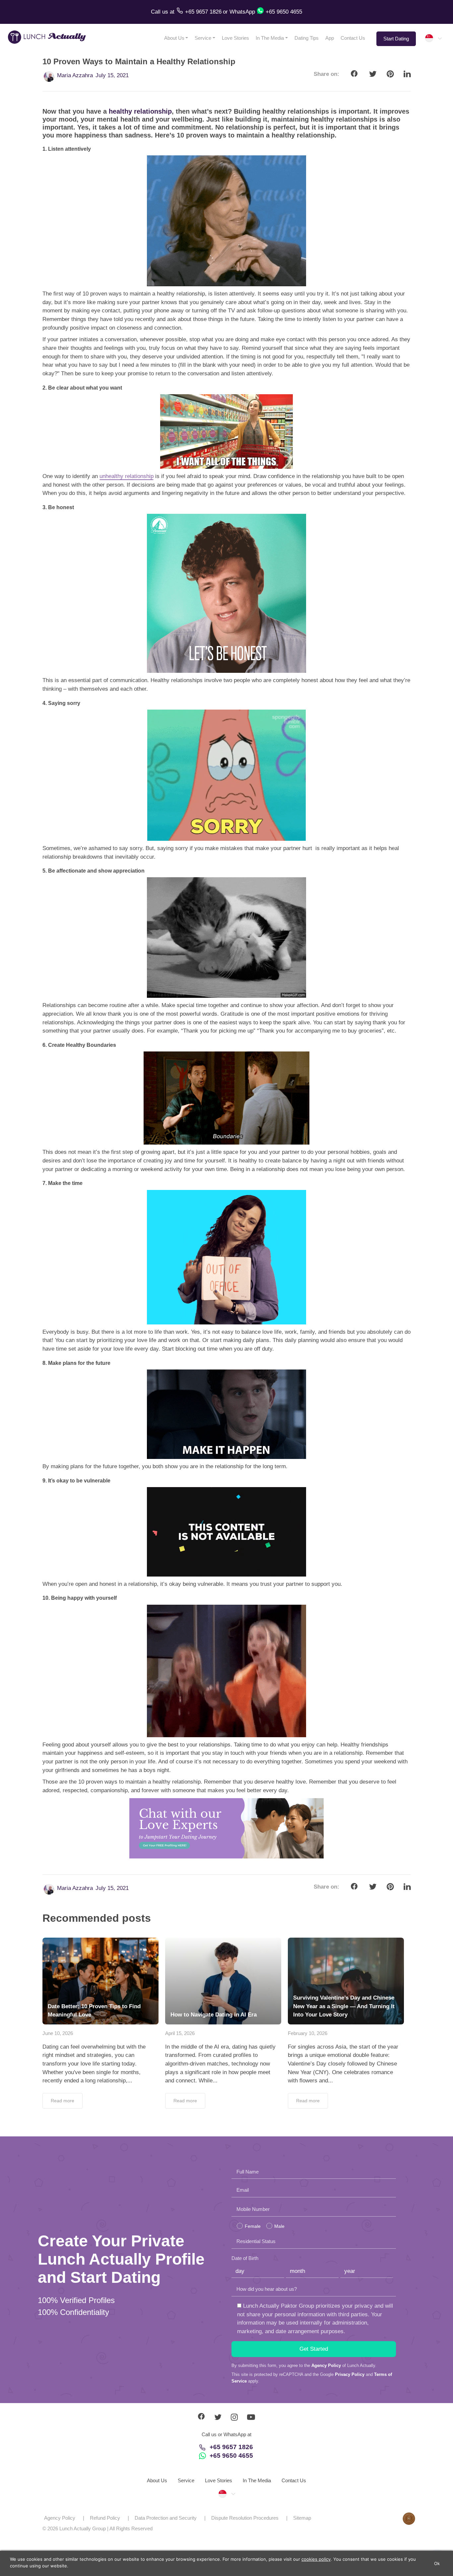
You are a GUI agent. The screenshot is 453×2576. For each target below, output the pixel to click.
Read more (63, 2101)
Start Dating (396, 39)
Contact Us (353, 38)
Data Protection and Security (166, 2518)
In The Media (270, 38)
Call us (160, 12)
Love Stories (235, 38)
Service (203, 38)
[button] (433, 38)
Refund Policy (105, 2518)
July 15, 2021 (112, 75)
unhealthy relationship (127, 476)
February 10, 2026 (308, 2033)
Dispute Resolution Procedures (245, 2518)
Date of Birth (245, 2258)
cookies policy (316, 2559)
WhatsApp (242, 12)
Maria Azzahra (75, 75)
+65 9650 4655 (231, 2456)
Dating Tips (307, 38)
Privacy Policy (350, 2374)
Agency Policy (326, 2365)
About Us (174, 38)
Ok (437, 2563)
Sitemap (302, 2518)
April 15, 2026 (180, 2033)
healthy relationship (140, 111)
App (330, 38)
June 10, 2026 (58, 2033)
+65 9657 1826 (231, 2447)
